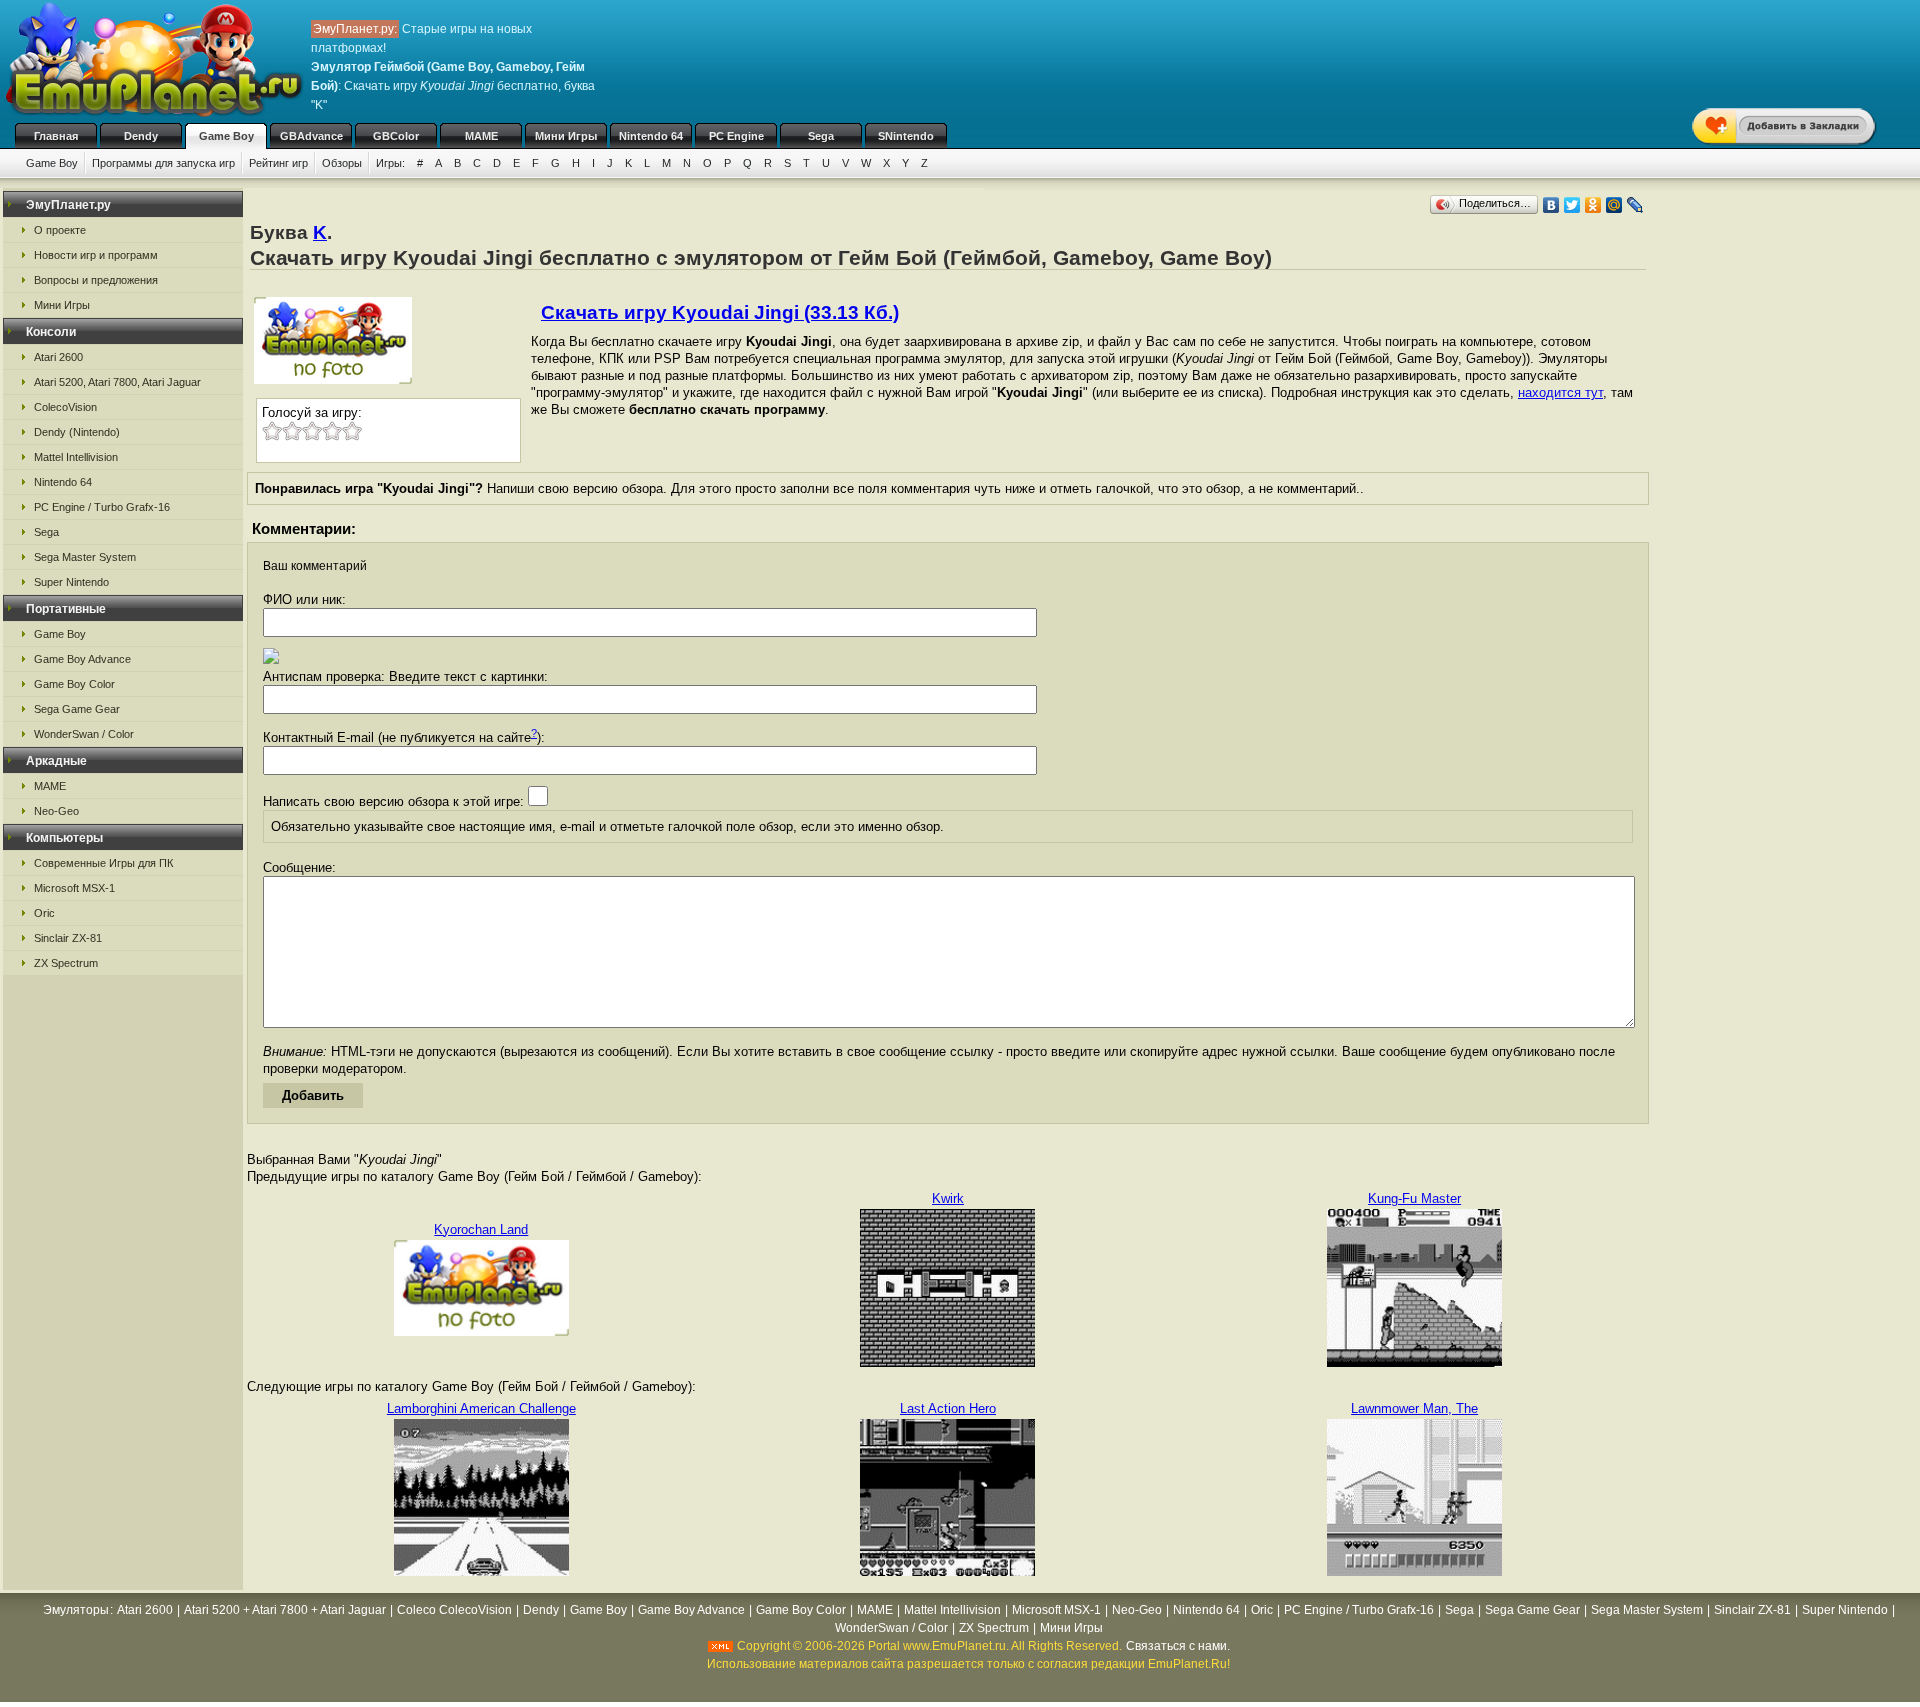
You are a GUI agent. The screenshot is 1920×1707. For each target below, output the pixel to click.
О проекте (60, 230)
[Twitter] (1572, 205)
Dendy (141, 136)
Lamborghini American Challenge (481, 1408)
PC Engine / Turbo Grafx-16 (102, 507)
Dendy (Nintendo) (77, 432)
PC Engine (736, 136)
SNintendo (906, 136)
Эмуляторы (76, 1610)
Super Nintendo (71, 582)
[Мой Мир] (1614, 205)
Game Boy (226, 136)
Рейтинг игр (278, 163)
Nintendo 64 (651, 136)
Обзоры (342, 163)
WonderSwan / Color (84, 734)
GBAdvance (311, 136)
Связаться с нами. (1178, 1646)
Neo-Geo (56, 811)
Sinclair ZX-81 (68, 938)
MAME (481, 136)
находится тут (1560, 392)
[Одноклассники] (1593, 205)
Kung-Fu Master (1414, 1198)
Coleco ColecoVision (454, 1610)
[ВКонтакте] (1551, 205)
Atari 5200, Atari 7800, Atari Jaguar (117, 382)
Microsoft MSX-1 (74, 888)
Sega (821, 136)
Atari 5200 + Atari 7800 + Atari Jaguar (285, 1610)
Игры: (390, 163)
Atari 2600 (58, 357)
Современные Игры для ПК (103, 863)
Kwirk (948, 1198)
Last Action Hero (948, 1408)
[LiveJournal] (1635, 205)
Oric (44, 913)
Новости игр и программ (96, 255)
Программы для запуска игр (163, 163)
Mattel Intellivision (76, 457)
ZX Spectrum (66, 963)
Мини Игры (566, 136)
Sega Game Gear (77, 709)
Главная (56, 136)
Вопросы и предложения (96, 280)
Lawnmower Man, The (1414, 1408)
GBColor (396, 136)
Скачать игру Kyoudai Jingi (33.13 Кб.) (720, 312)
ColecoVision (65, 407)
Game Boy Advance (82, 659)
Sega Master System (85, 557)
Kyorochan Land (481, 1229)
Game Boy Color (74, 684)
